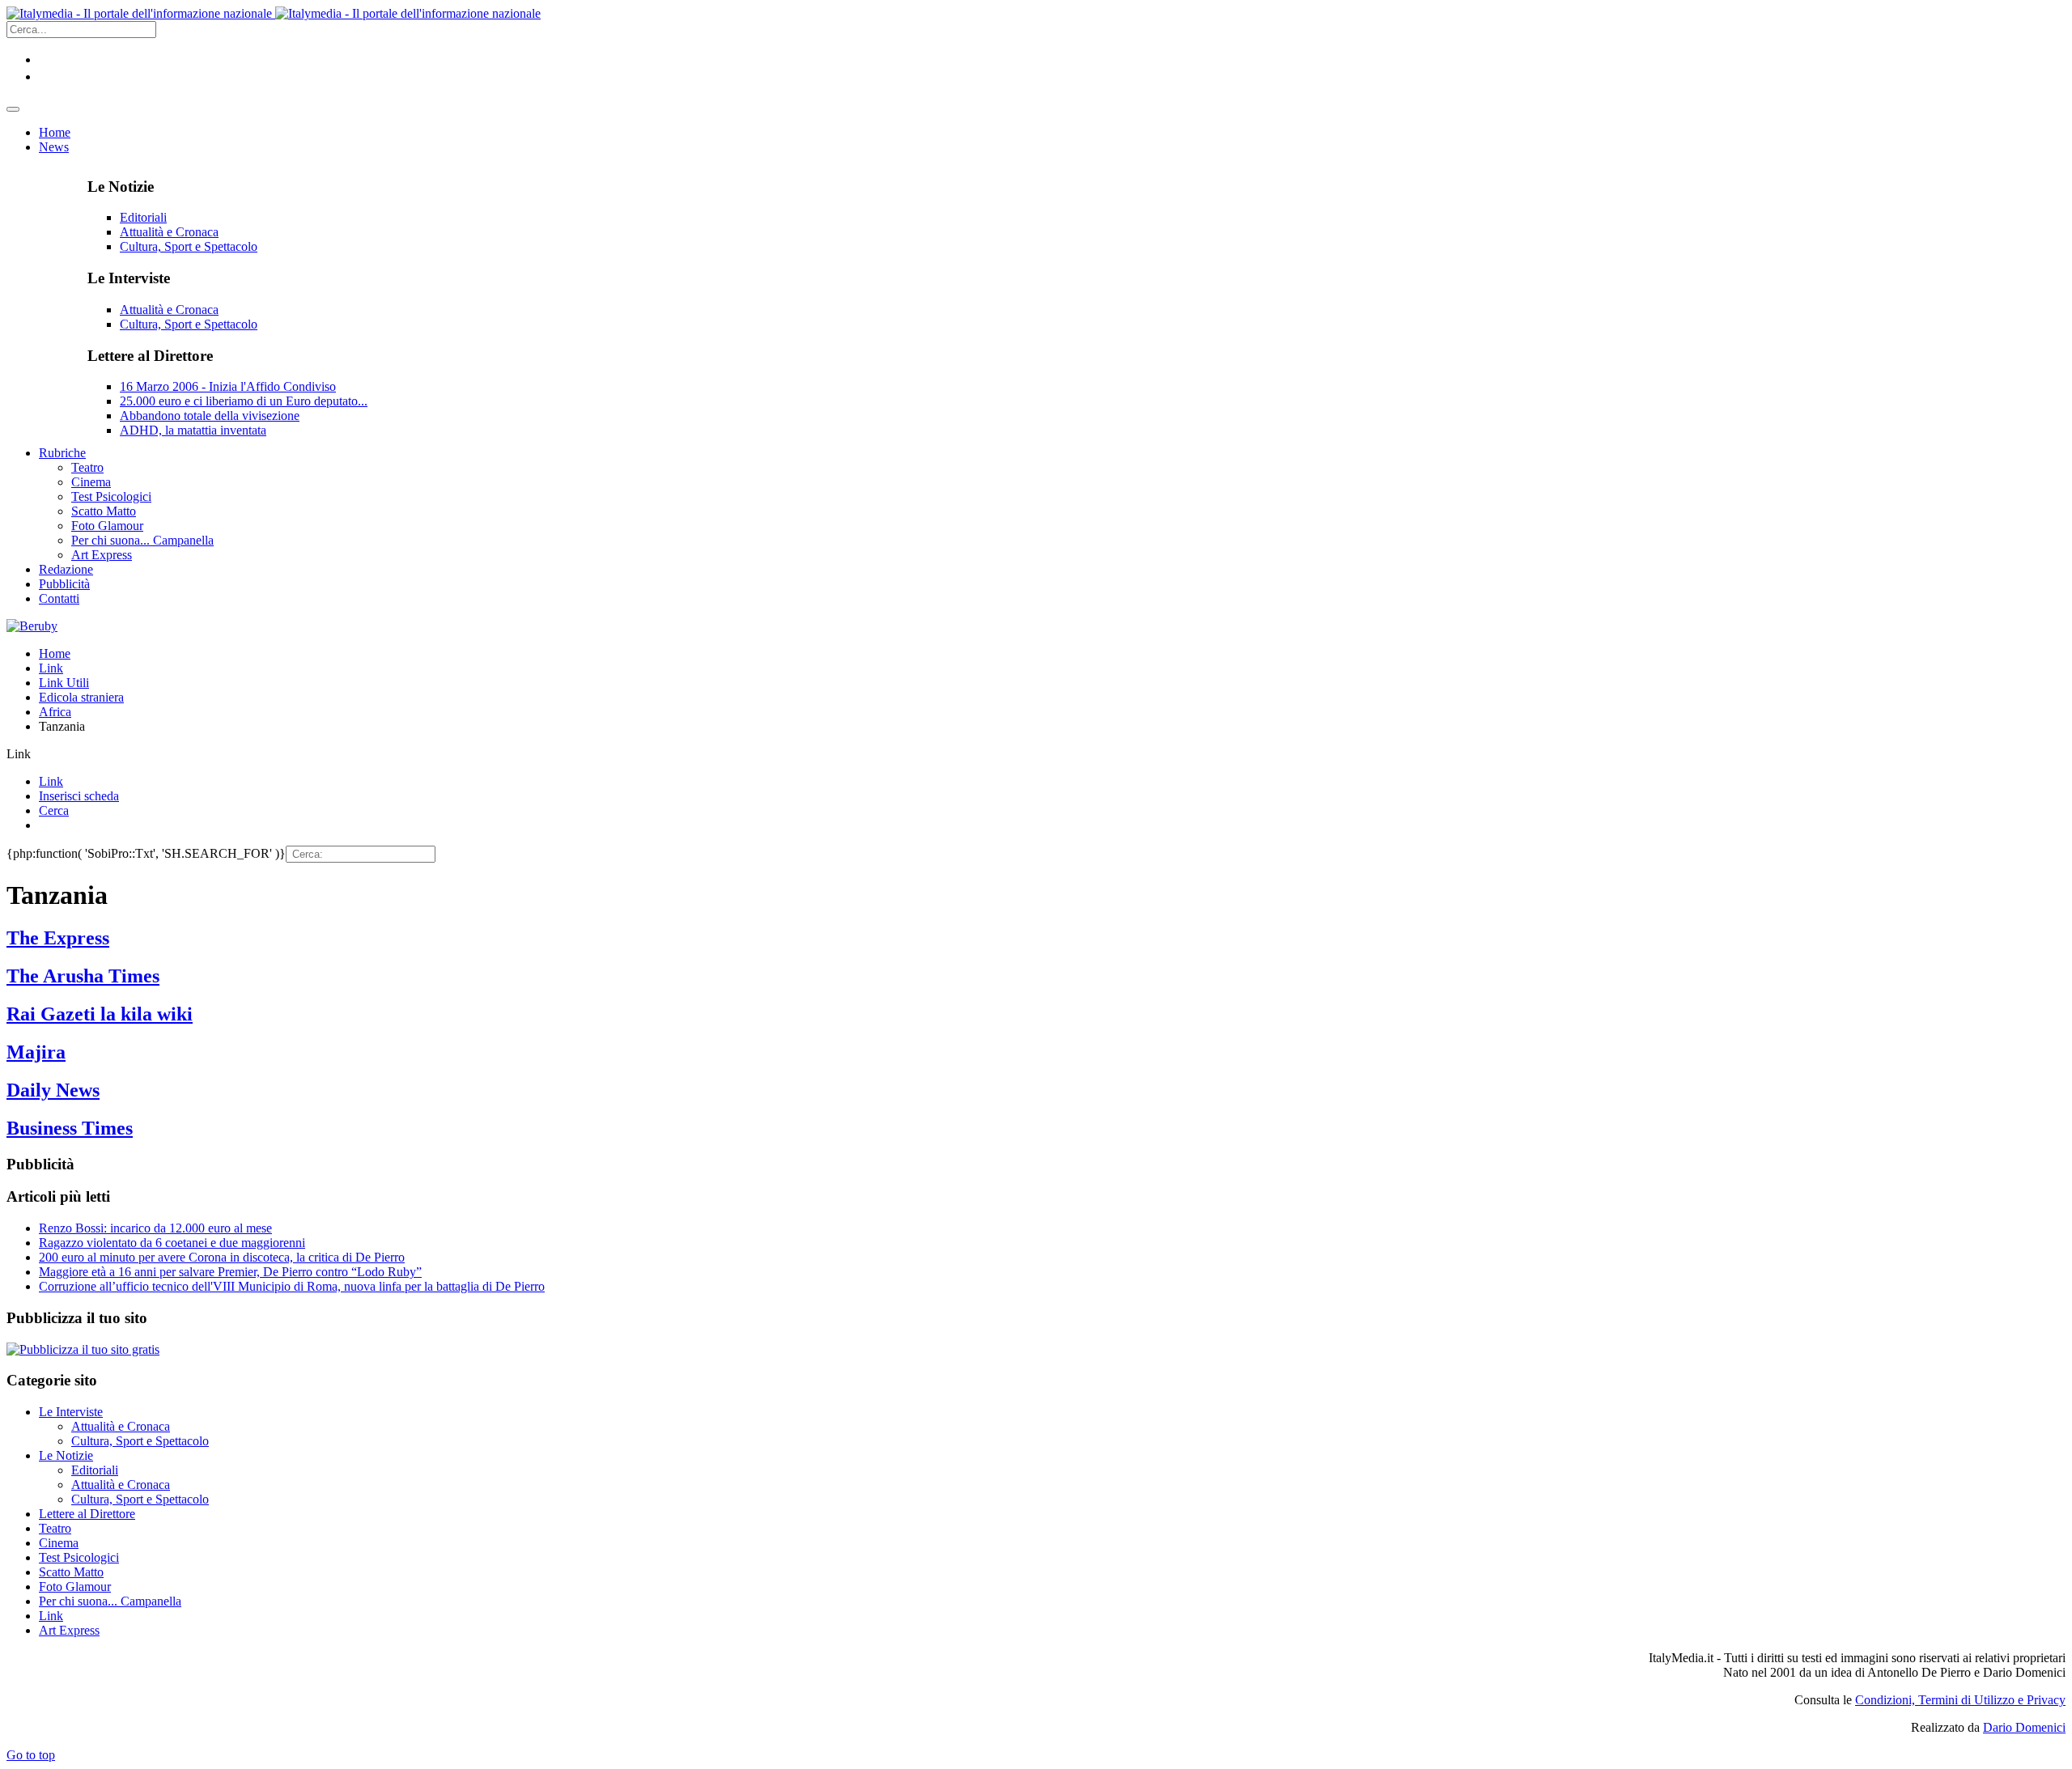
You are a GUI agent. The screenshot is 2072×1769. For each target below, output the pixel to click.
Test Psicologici (79, 1557)
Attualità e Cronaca (169, 232)
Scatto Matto (71, 1572)
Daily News (53, 1090)
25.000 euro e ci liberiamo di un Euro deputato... (244, 401)
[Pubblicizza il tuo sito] (83, 1349)
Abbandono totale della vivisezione (210, 416)
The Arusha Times (83, 976)
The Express (58, 938)
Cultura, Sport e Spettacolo (189, 246)
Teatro (55, 1528)
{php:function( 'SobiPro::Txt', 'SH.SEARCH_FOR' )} (146, 853)
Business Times (70, 1128)
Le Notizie (66, 1455)
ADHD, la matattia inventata (193, 430)
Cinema (59, 1543)
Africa (55, 712)
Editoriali (143, 217)
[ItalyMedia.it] (274, 13)
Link (51, 668)
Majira (36, 1052)
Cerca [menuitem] (54, 810)
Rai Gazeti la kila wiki (100, 1014)
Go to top (31, 1755)
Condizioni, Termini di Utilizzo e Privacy (1960, 1700)
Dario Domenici (2024, 1727)
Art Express (69, 1630)
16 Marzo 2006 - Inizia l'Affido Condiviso (228, 386)
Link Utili (64, 683)
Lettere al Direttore (87, 1514)
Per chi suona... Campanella (110, 1601)
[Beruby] (32, 626)
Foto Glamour (75, 1587)
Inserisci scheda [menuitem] (79, 796)
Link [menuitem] (51, 781)
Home (55, 653)
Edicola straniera (81, 697)
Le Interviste (71, 1412)
